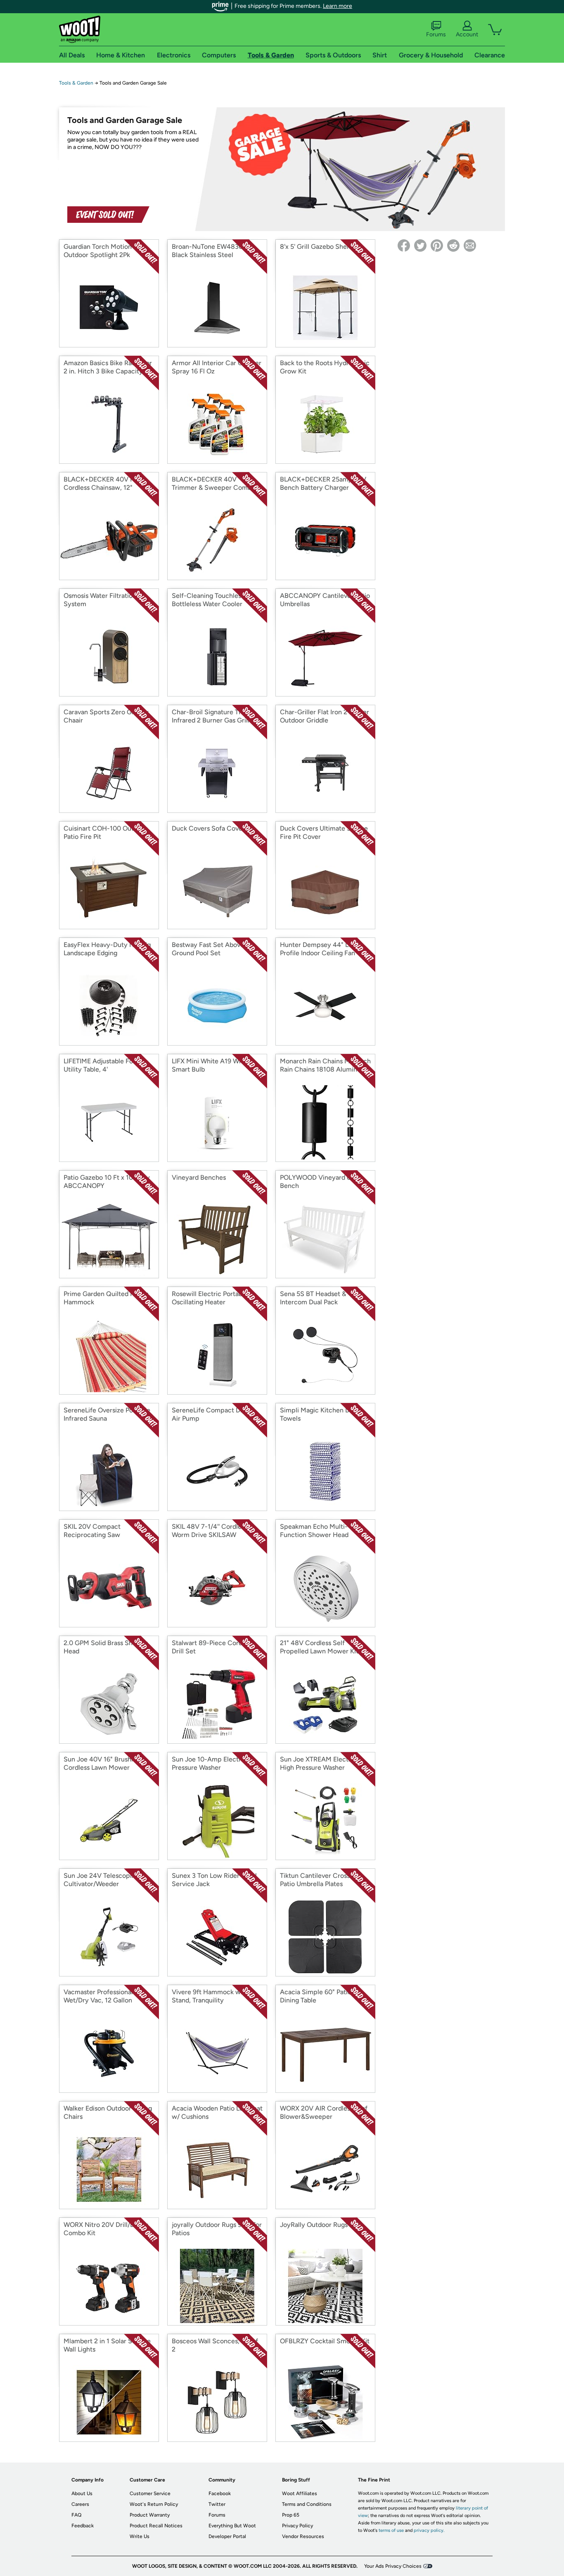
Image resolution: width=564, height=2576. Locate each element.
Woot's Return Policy (154, 2504)
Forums (436, 34)
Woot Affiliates (300, 2493)
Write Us (140, 2536)
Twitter (217, 2504)
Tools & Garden (76, 83)
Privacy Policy (297, 2526)
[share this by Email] (470, 246)
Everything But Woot (232, 2526)
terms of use (391, 2530)
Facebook (220, 2493)
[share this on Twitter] (420, 246)
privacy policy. (429, 2530)
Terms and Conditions (307, 2504)
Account (467, 34)
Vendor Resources (303, 2536)
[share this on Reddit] (453, 246)
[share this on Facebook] (404, 246)
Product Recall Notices (156, 2526)
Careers (80, 2504)
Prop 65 (291, 2515)
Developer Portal (227, 2536)
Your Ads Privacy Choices (393, 2566)
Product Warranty (150, 2515)
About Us (82, 2493)
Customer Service (150, 2493)
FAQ (76, 2515)
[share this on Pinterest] (437, 246)
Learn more (338, 6)
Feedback (83, 2526)
